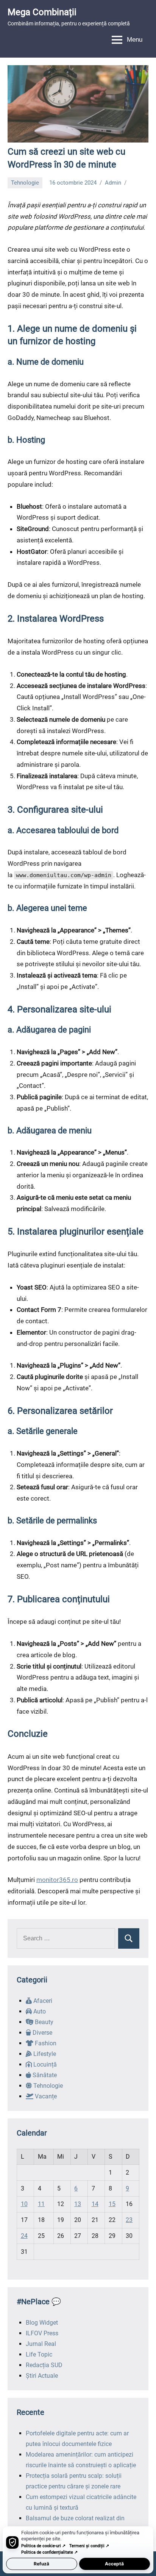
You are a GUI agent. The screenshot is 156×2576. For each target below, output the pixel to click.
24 (24, 2236)
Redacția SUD (44, 2365)
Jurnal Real (41, 2344)
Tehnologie (25, 183)
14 (95, 2204)
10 (24, 2204)
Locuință (44, 2064)
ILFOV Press (42, 2333)
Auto (39, 2011)
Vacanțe (45, 2096)
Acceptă (114, 2564)
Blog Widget (42, 2323)
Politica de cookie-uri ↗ (43, 2546)
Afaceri (42, 2001)
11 (41, 2204)
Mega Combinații (42, 12)
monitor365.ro (57, 1880)
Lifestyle (44, 2054)
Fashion (45, 2043)
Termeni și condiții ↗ (89, 2546)
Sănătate (44, 2075)
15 (112, 2204)
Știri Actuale (42, 2376)
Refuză (41, 2564)
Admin (113, 183)
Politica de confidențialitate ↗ (49, 2552)
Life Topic (39, 2354)
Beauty (43, 2022)
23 (129, 2220)
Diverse (42, 2033)
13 (78, 2204)
